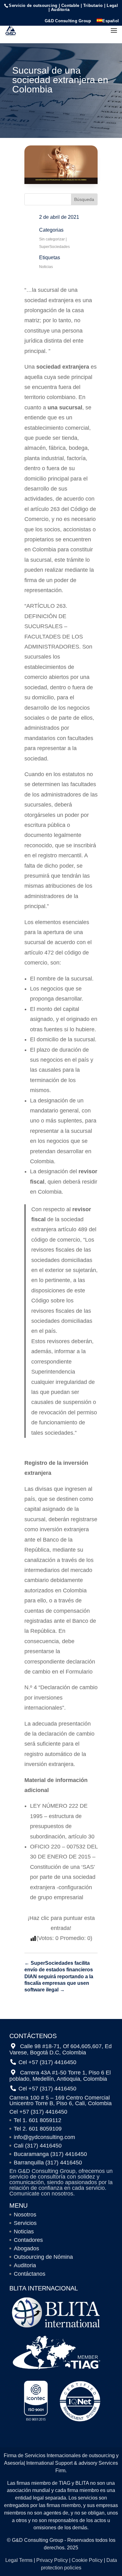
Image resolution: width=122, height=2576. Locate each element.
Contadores (28, 2240)
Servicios (25, 2223)
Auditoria (25, 2265)
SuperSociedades (54, 247)
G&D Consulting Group (68, 21)
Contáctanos (30, 2274)
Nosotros (25, 2215)
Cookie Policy (87, 2560)
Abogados (26, 2248)
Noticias (46, 267)
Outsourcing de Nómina (43, 2257)
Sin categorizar (52, 239)
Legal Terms (19, 2560)
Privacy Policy (52, 2560)
